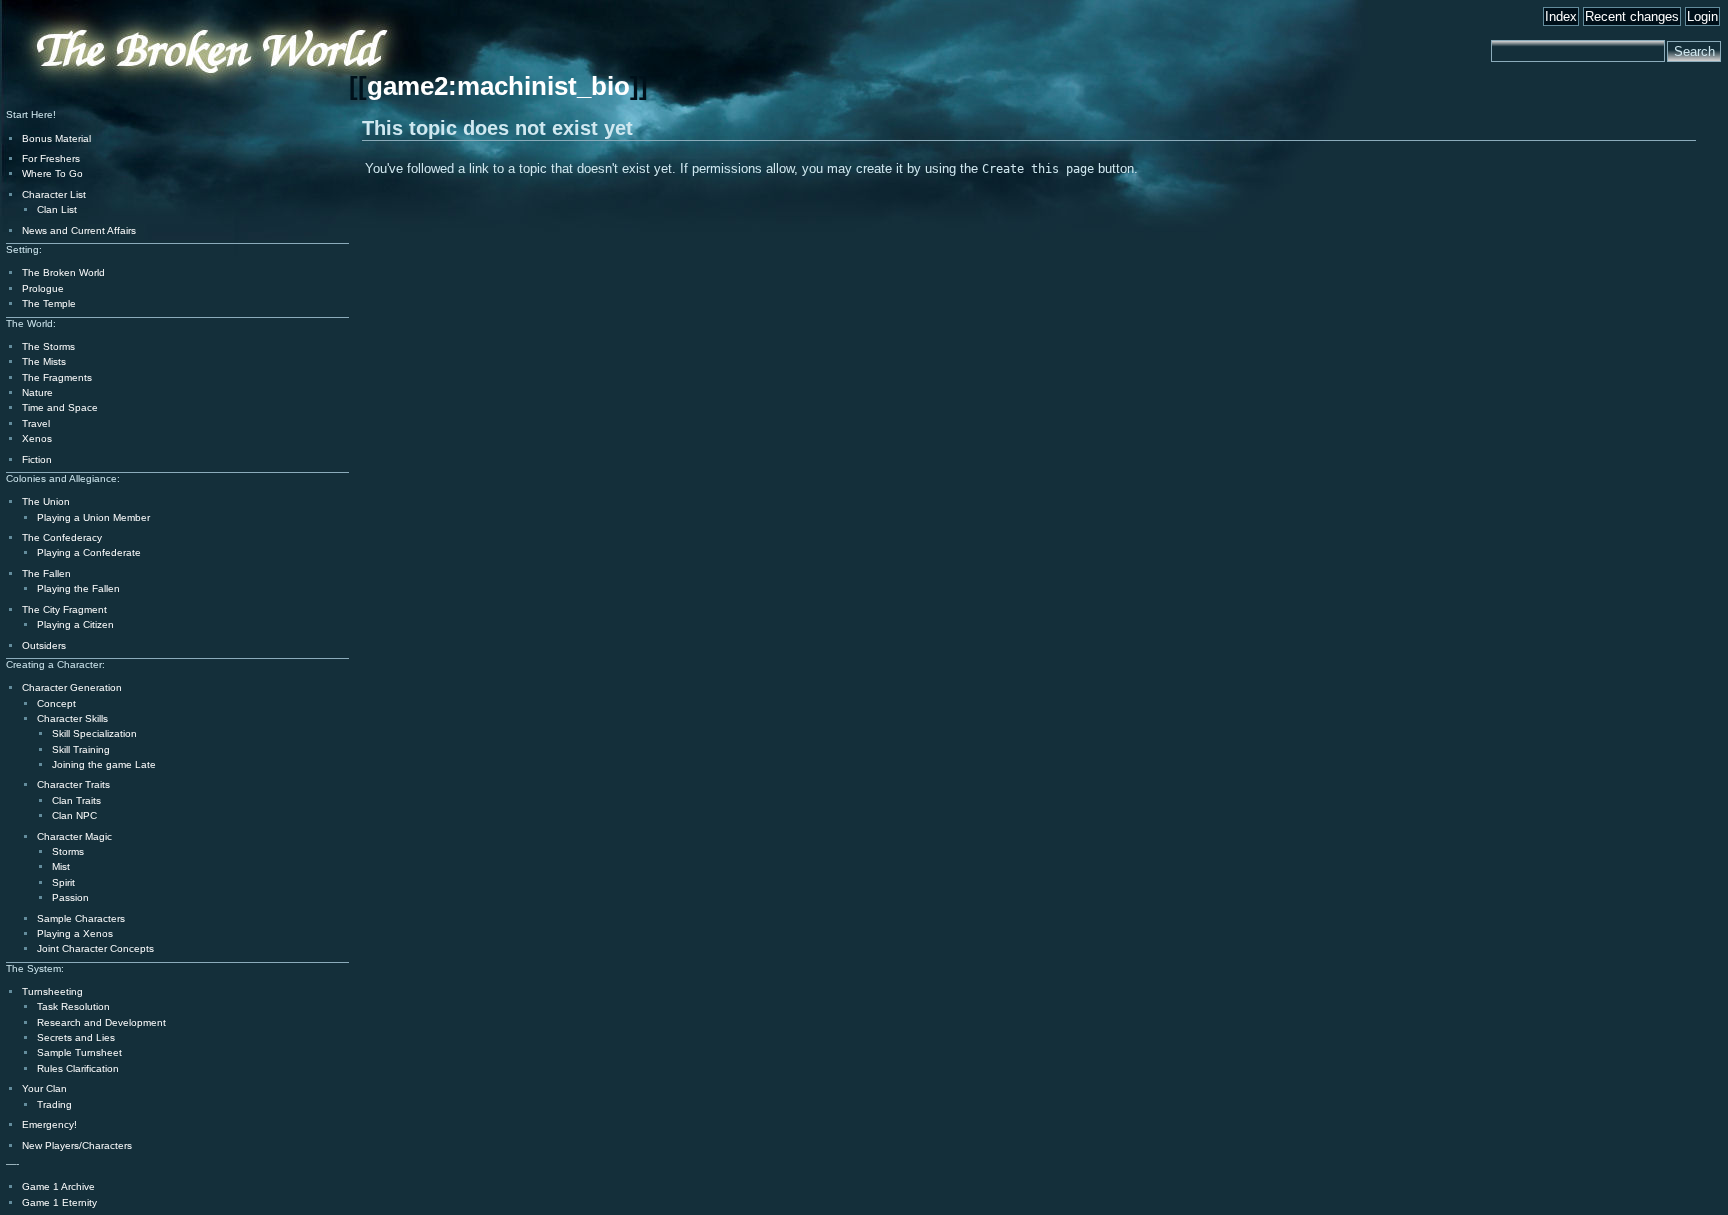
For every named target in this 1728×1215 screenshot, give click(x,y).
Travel (36, 423)
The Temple (49, 303)
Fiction (37, 459)
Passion (70, 897)
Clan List (57, 209)
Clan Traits (76, 800)
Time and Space (60, 407)
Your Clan (44, 1088)
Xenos (37, 438)
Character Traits (73, 784)
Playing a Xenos (75, 933)
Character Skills (72, 718)
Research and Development (101, 1022)
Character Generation (72, 687)
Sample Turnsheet (79, 1052)
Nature (37, 392)
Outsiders (44, 645)
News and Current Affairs (79, 230)
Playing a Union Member (93, 517)
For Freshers (51, 158)
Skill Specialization (94, 733)
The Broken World (63, 272)
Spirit (63, 882)
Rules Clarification (78, 1068)
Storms (68, 851)
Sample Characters (81, 918)
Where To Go (52, 173)
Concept (56, 703)
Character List (54, 194)
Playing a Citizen (75, 624)
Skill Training (81, 749)
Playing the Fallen (78, 588)
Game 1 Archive (58, 1186)
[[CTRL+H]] (154, 101)
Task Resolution (73, 1006)
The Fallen (46, 573)
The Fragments (57, 377)
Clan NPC (74, 815)
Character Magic (74, 836)
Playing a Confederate (89, 552)
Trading (54, 1104)
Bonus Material (56, 138)
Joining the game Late (104, 764)
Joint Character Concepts (95, 948)
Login (1702, 16)
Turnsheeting (52, 991)
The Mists (44, 361)
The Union (46, 501)
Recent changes (1632, 16)
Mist (61, 866)
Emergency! (49, 1124)
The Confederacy (62, 537)
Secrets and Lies (76, 1037)
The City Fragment (64, 609)
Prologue (43, 288)
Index (1561, 16)
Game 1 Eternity (59, 1202)
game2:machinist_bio (498, 86)
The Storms (48, 346)
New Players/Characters (77, 1145)
